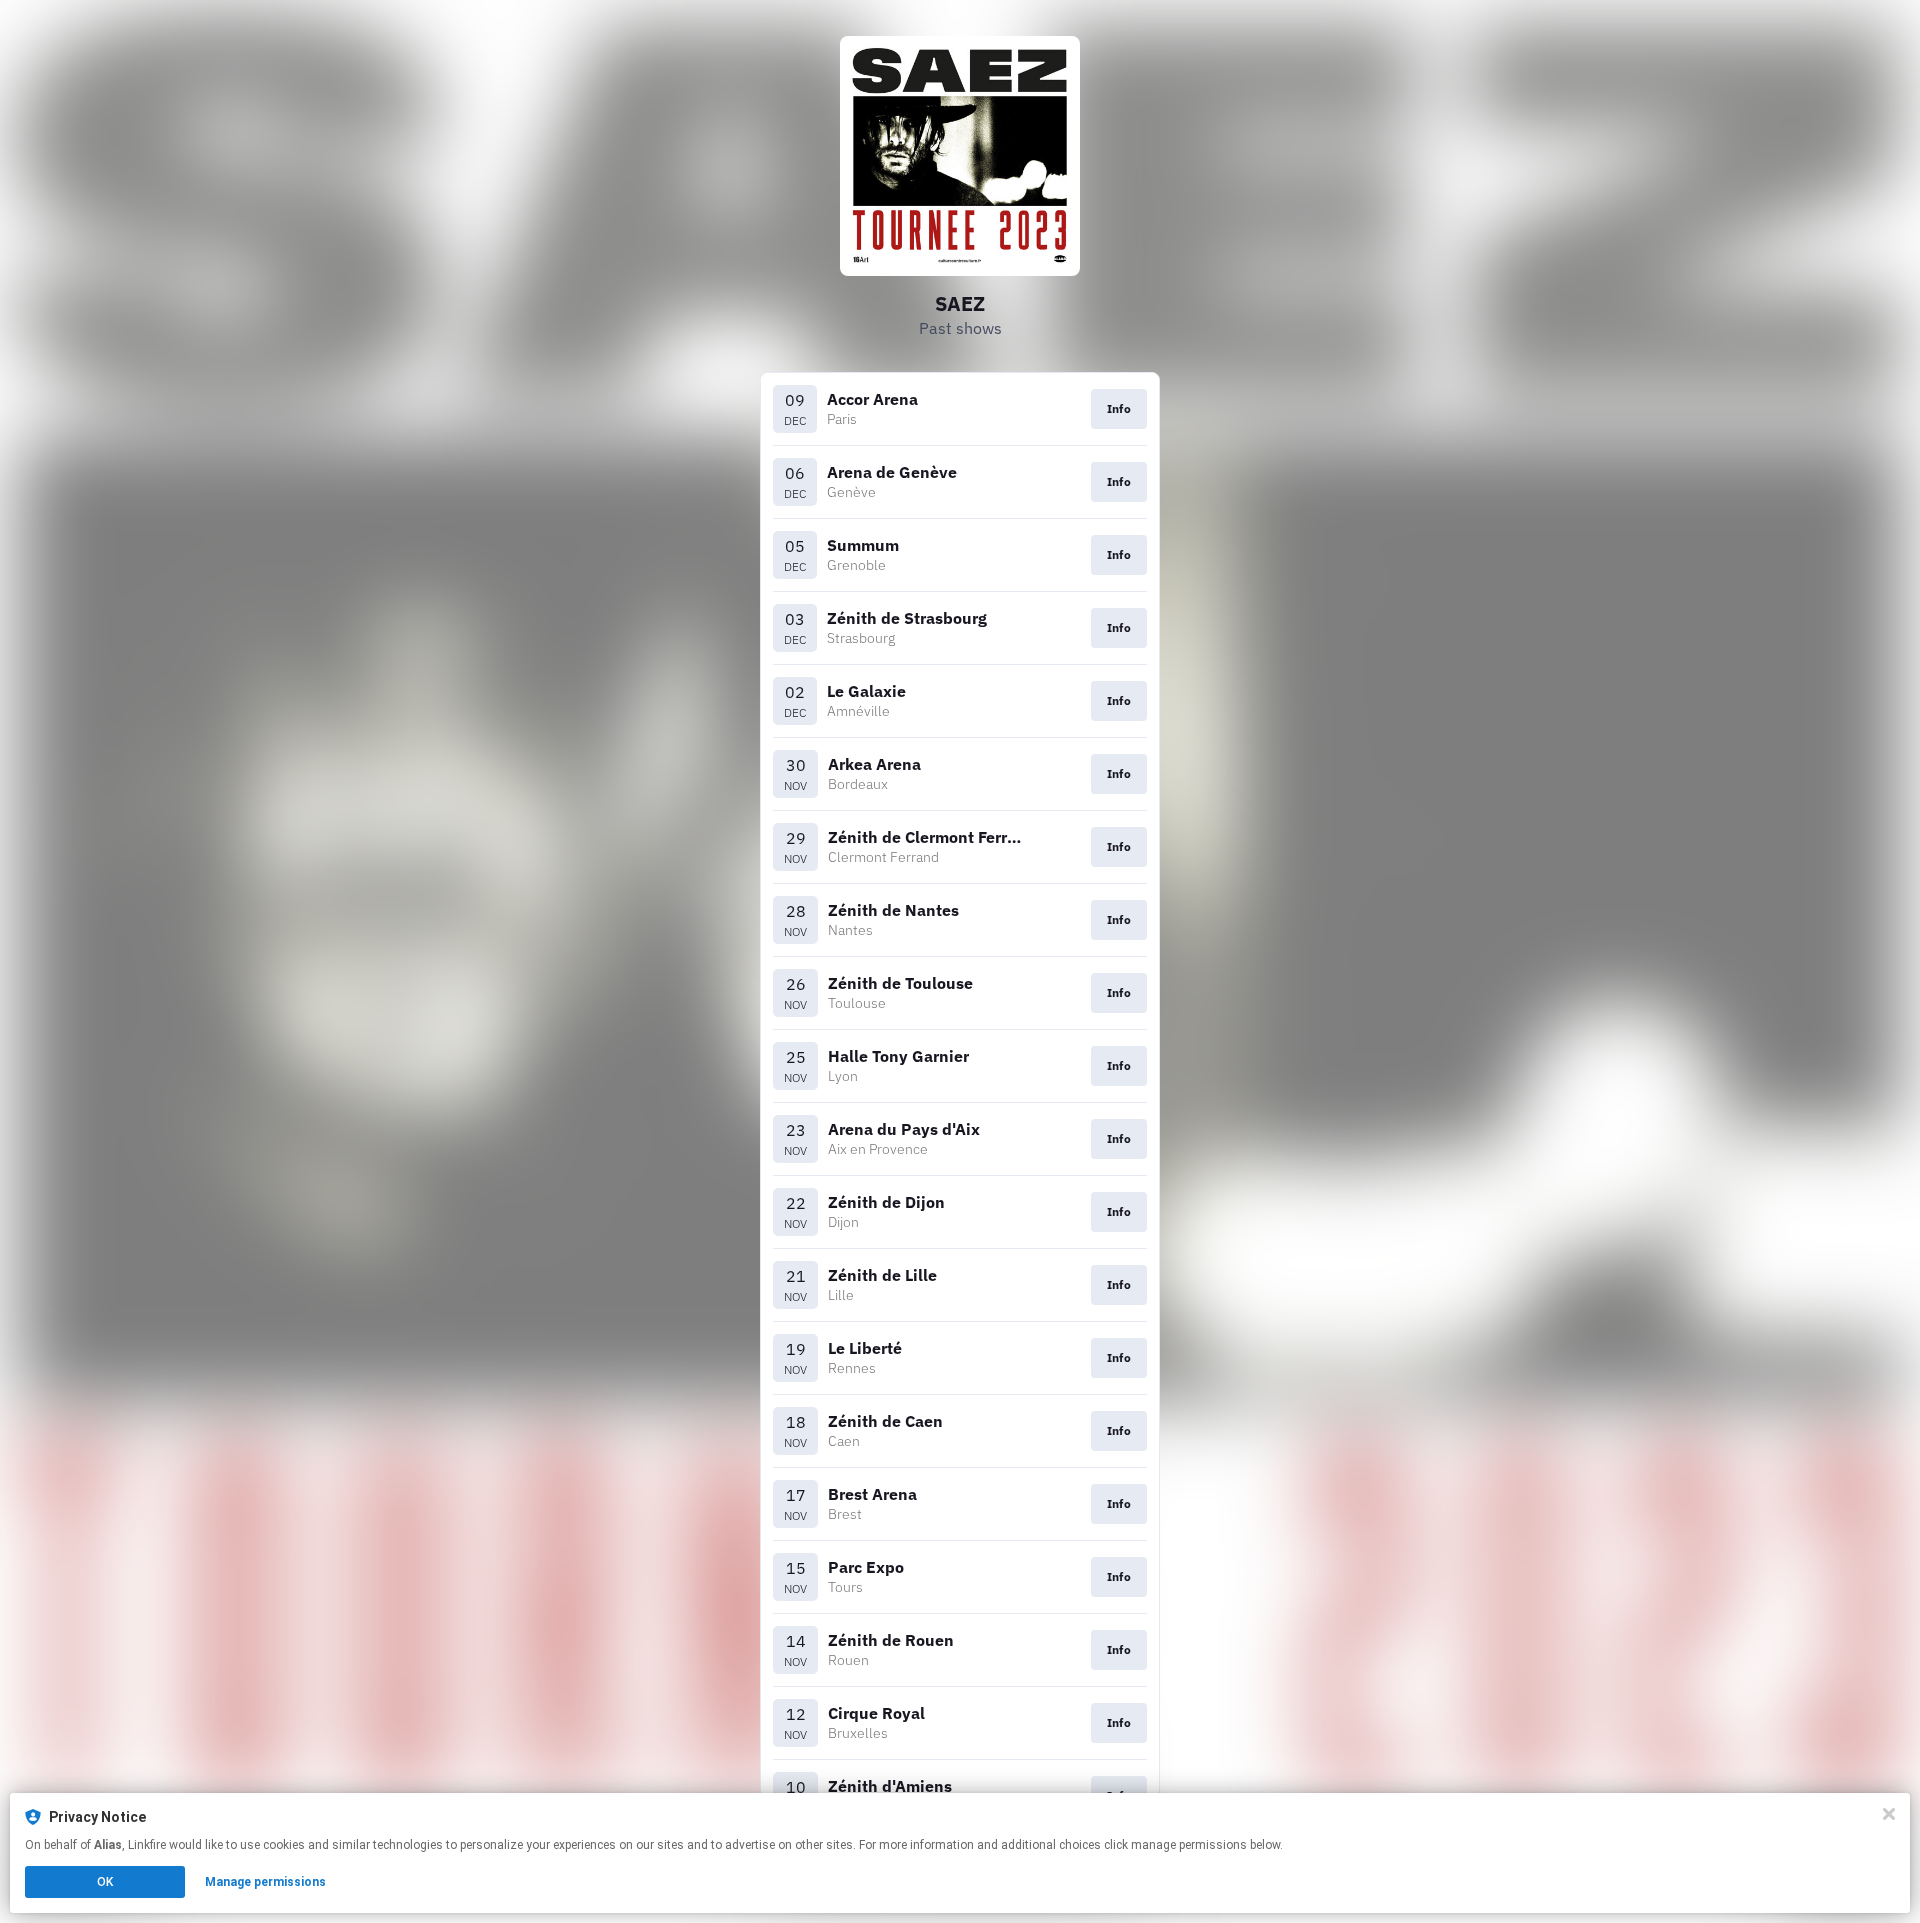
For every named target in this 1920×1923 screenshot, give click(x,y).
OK (105, 1882)
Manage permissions (265, 1882)
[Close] (1889, 1814)
